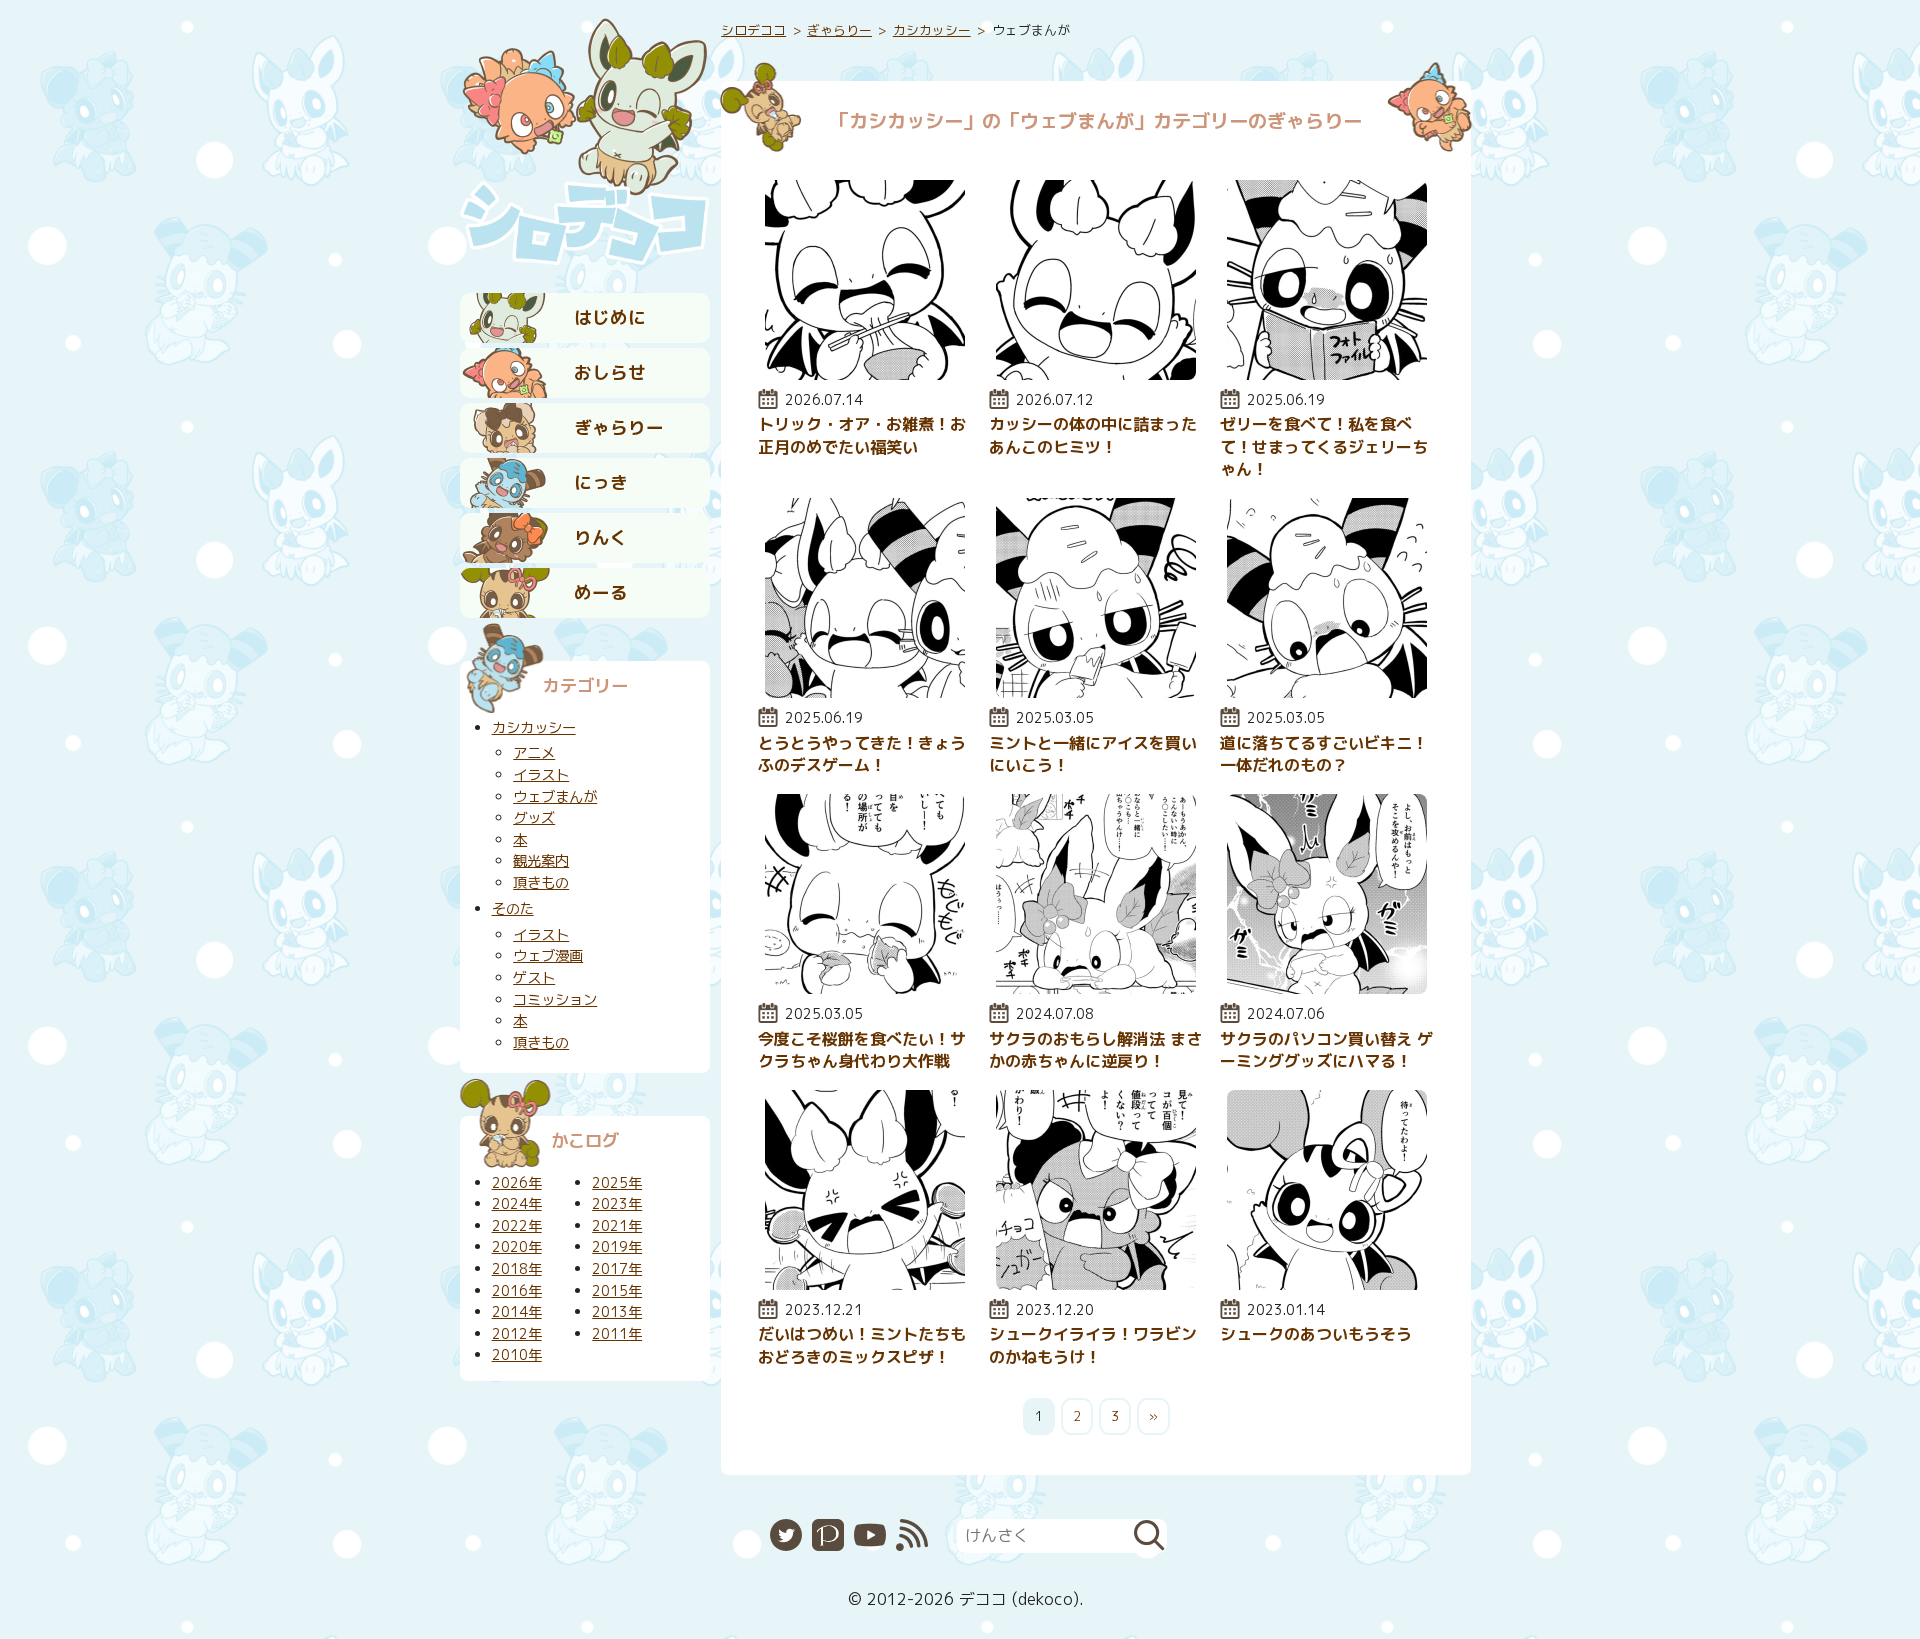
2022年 (517, 1226)
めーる (601, 592)
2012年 (517, 1334)
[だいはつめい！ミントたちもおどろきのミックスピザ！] (865, 1284)
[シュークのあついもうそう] (1327, 1284)
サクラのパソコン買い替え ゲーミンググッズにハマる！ (1326, 1050)
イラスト (541, 775)
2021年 (617, 1226)
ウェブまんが (555, 797)
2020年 (517, 1247)
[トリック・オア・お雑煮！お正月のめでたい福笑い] (865, 374)
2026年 (517, 1183)
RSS (912, 1535)
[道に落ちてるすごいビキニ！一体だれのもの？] (1327, 692)
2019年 (617, 1247)
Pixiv (828, 1535)
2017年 (617, 1269)
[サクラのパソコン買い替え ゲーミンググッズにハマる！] (1327, 988)
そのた (513, 909)
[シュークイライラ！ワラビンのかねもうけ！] (1096, 1284)
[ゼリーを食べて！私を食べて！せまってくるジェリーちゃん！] (1327, 374)
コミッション (555, 1000)
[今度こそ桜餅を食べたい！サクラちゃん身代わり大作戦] (865, 988)
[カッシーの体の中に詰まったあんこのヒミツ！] (1096, 374)
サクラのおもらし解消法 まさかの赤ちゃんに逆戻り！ (1095, 1050)
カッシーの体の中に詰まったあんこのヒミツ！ (1093, 435)
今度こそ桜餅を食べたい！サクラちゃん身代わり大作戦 (862, 1050)
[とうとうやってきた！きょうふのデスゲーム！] (865, 692)
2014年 (517, 1312)
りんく (601, 537)
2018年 (517, 1269)
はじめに (610, 317)
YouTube (870, 1535)
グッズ (534, 818)
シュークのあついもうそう (1316, 1334)
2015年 (617, 1291)
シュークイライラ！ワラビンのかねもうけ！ (1093, 1345)
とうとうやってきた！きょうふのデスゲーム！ (862, 754)
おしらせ (610, 372)
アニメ (534, 753)
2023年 (617, 1204)
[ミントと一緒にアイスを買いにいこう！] (1096, 692)
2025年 (617, 1183)
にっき (601, 482)
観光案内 (541, 861)
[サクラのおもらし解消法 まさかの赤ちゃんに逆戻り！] (1096, 988)
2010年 (517, 1355)
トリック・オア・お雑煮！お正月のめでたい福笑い (862, 435)
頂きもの (541, 883)
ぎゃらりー (619, 427)
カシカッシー (932, 30)
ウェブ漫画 (548, 956)
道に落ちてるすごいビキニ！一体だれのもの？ (1324, 754)
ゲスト (534, 978)
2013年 (617, 1312)
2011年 (617, 1334)
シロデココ (753, 30)
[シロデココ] (585, 141)
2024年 (517, 1204)
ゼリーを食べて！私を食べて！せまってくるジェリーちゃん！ (1324, 446)
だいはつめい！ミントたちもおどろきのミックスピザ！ (862, 1345)
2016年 (517, 1291)
